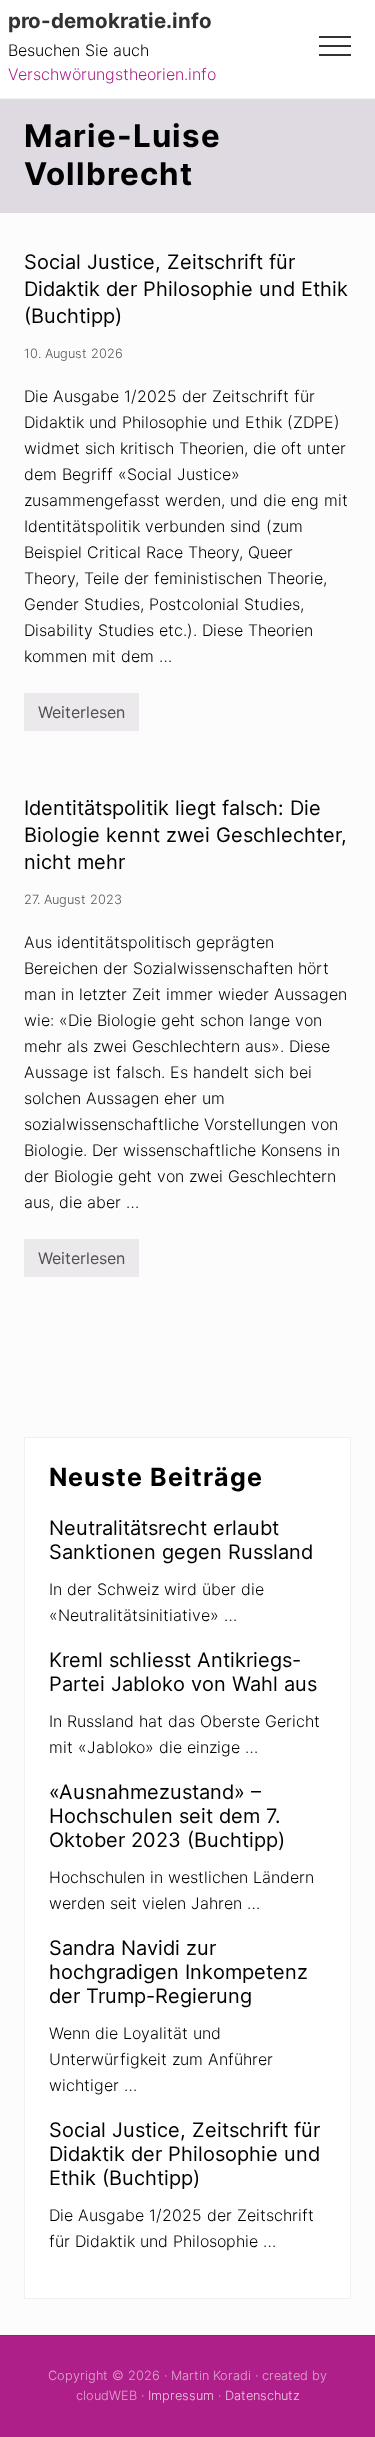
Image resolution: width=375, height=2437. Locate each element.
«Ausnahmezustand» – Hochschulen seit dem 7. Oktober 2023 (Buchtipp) (167, 1816)
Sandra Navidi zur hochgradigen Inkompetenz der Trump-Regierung (178, 1972)
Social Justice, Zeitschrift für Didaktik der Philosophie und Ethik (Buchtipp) (186, 289)
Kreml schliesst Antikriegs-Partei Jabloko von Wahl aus (183, 1672)
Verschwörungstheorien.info (112, 74)
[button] (335, 46)
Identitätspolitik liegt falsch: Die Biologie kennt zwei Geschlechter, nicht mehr (185, 835)
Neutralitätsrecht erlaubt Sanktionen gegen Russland (181, 1540)
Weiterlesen (81, 716)
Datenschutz (262, 2395)
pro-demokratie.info (110, 21)
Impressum (181, 2395)
